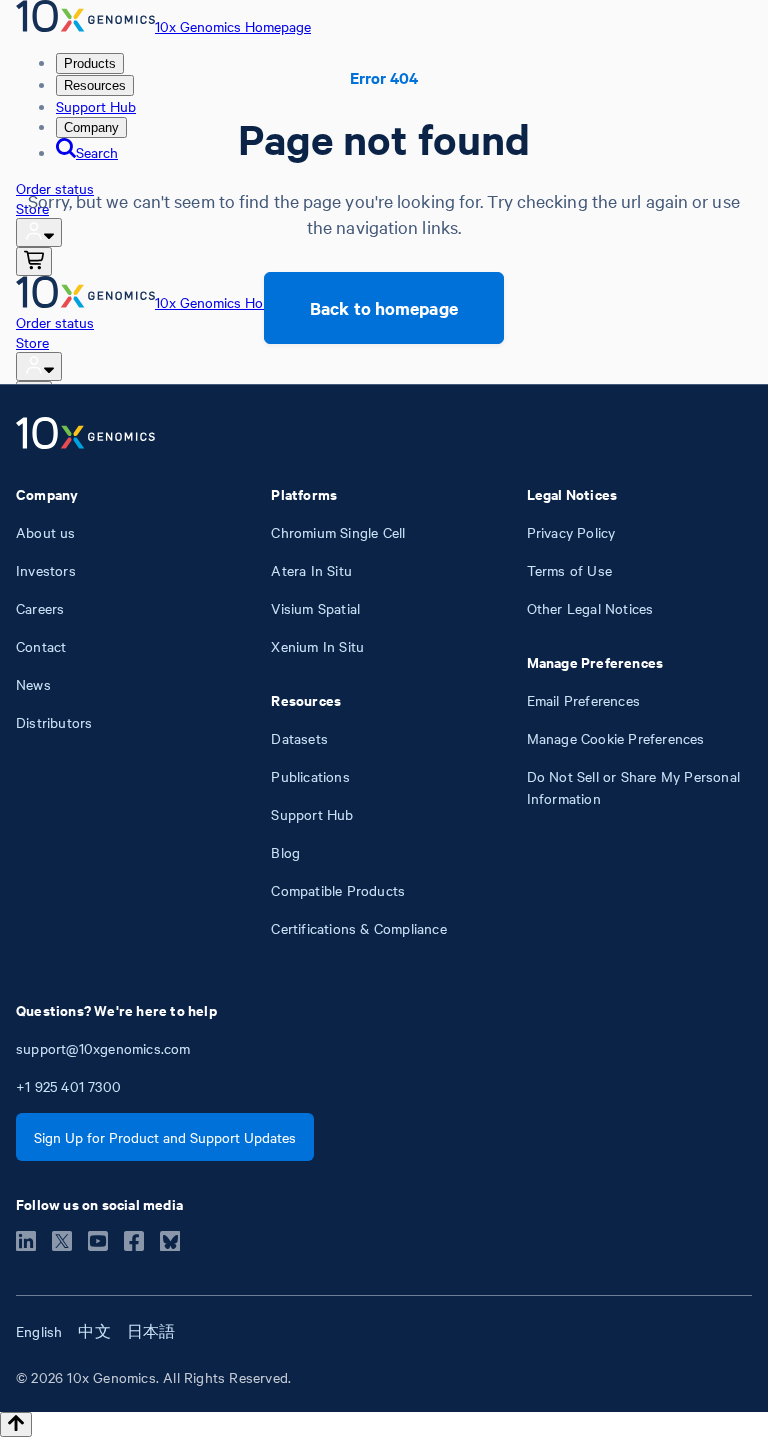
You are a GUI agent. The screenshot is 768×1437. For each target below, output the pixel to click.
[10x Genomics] (85, 435)
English (39, 1331)
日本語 (151, 1331)
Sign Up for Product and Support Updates (165, 1137)
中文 (94, 1331)
